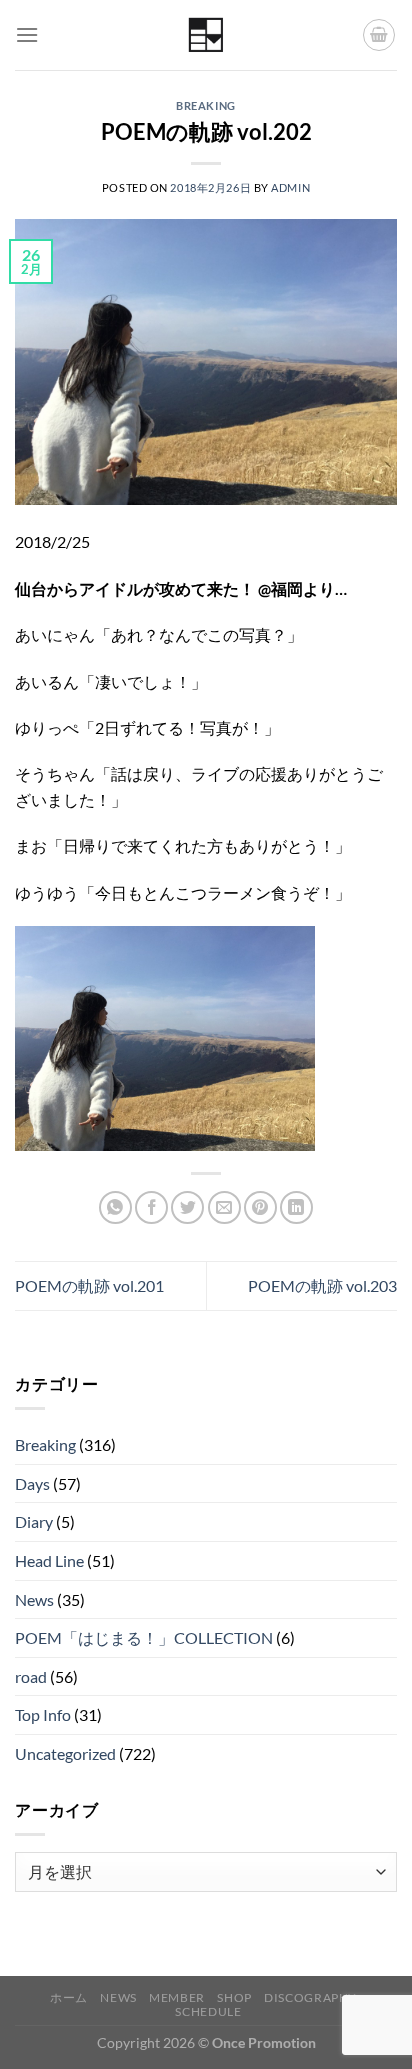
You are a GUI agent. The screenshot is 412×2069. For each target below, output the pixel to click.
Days (32, 1483)
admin (290, 187)
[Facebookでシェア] (151, 1207)
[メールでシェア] (224, 1207)
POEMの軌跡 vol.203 (322, 1285)
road (31, 1676)
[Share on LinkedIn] (296, 1207)
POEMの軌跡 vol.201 (89, 1285)
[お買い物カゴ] (379, 35)
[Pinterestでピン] (260, 1207)
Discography (310, 1997)
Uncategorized (65, 1753)
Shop (234, 1997)
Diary (34, 1521)
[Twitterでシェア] (187, 1207)
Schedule (208, 2011)
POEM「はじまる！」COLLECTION (144, 1637)
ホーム (69, 1997)
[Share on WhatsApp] (115, 1207)
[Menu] (27, 34)
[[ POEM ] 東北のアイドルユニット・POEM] (206, 35)
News (34, 1599)
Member (177, 1997)
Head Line (49, 1560)
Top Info (43, 1714)
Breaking (205, 105)
